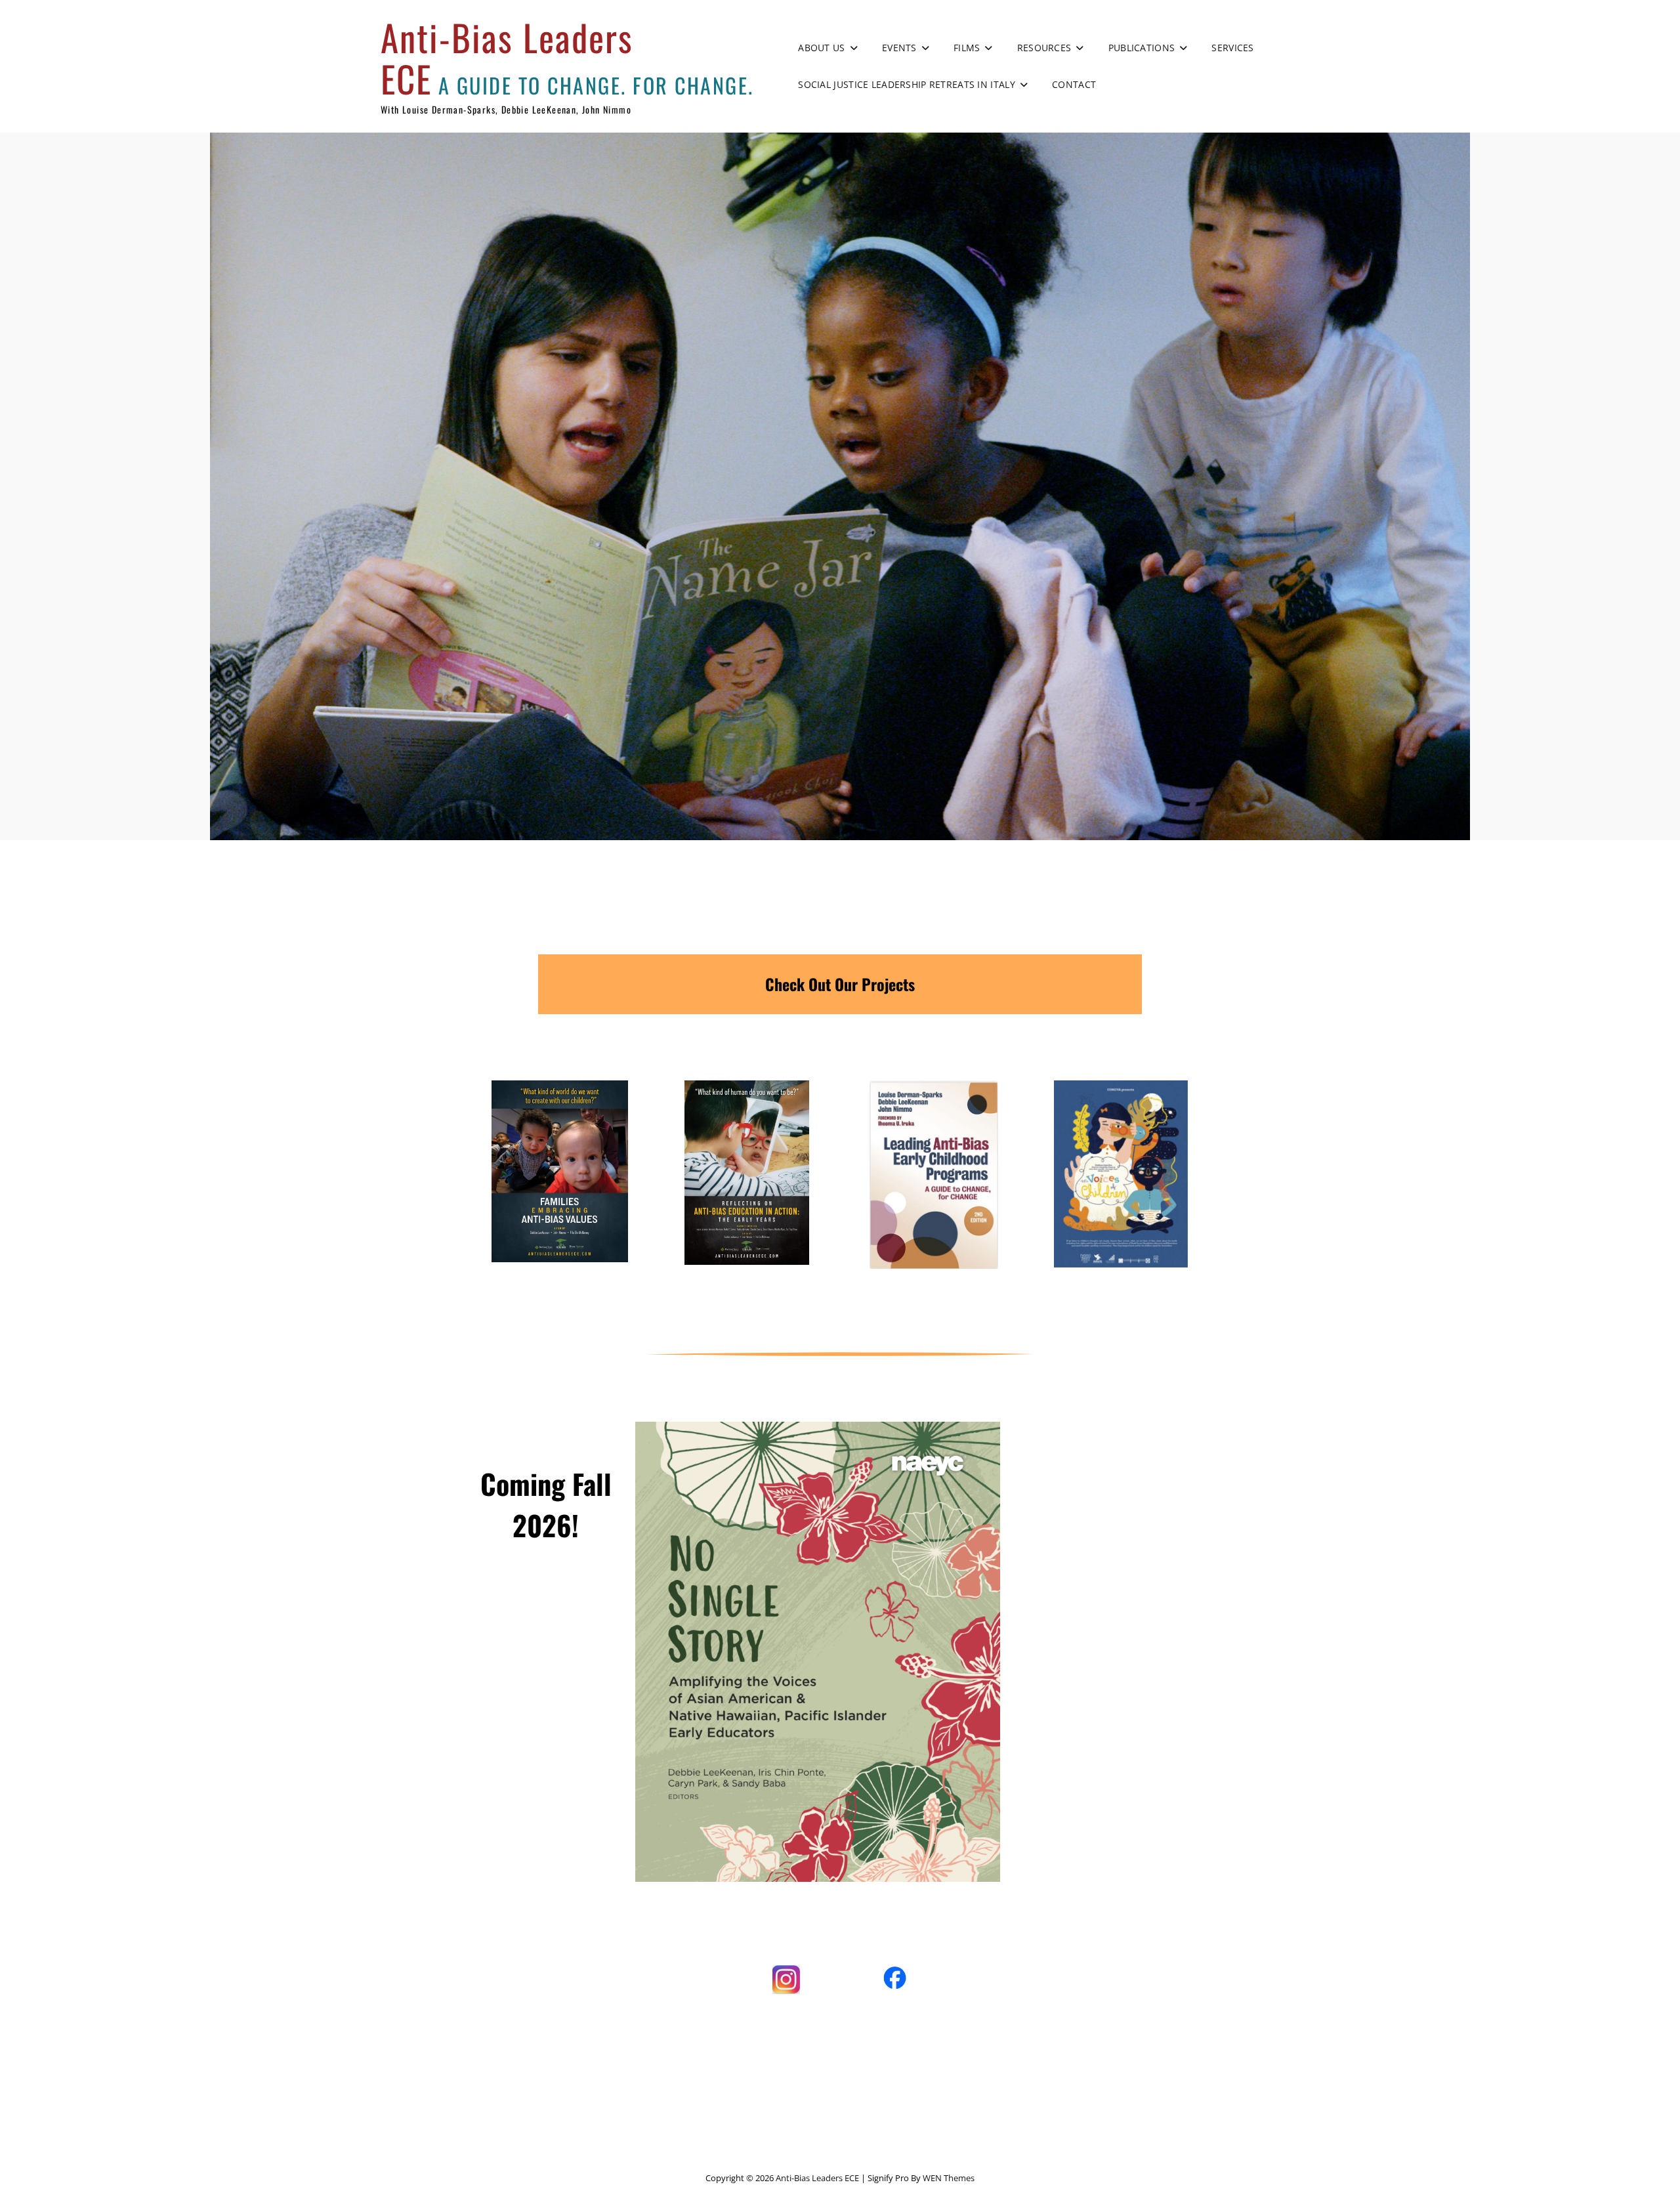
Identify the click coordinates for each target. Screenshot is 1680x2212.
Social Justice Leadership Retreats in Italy (906, 84)
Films (967, 48)
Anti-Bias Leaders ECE (507, 57)
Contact (1074, 84)
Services (1232, 48)
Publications (1142, 48)
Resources (1044, 48)
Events (899, 48)
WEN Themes (949, 2178)
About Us (821, 48)
